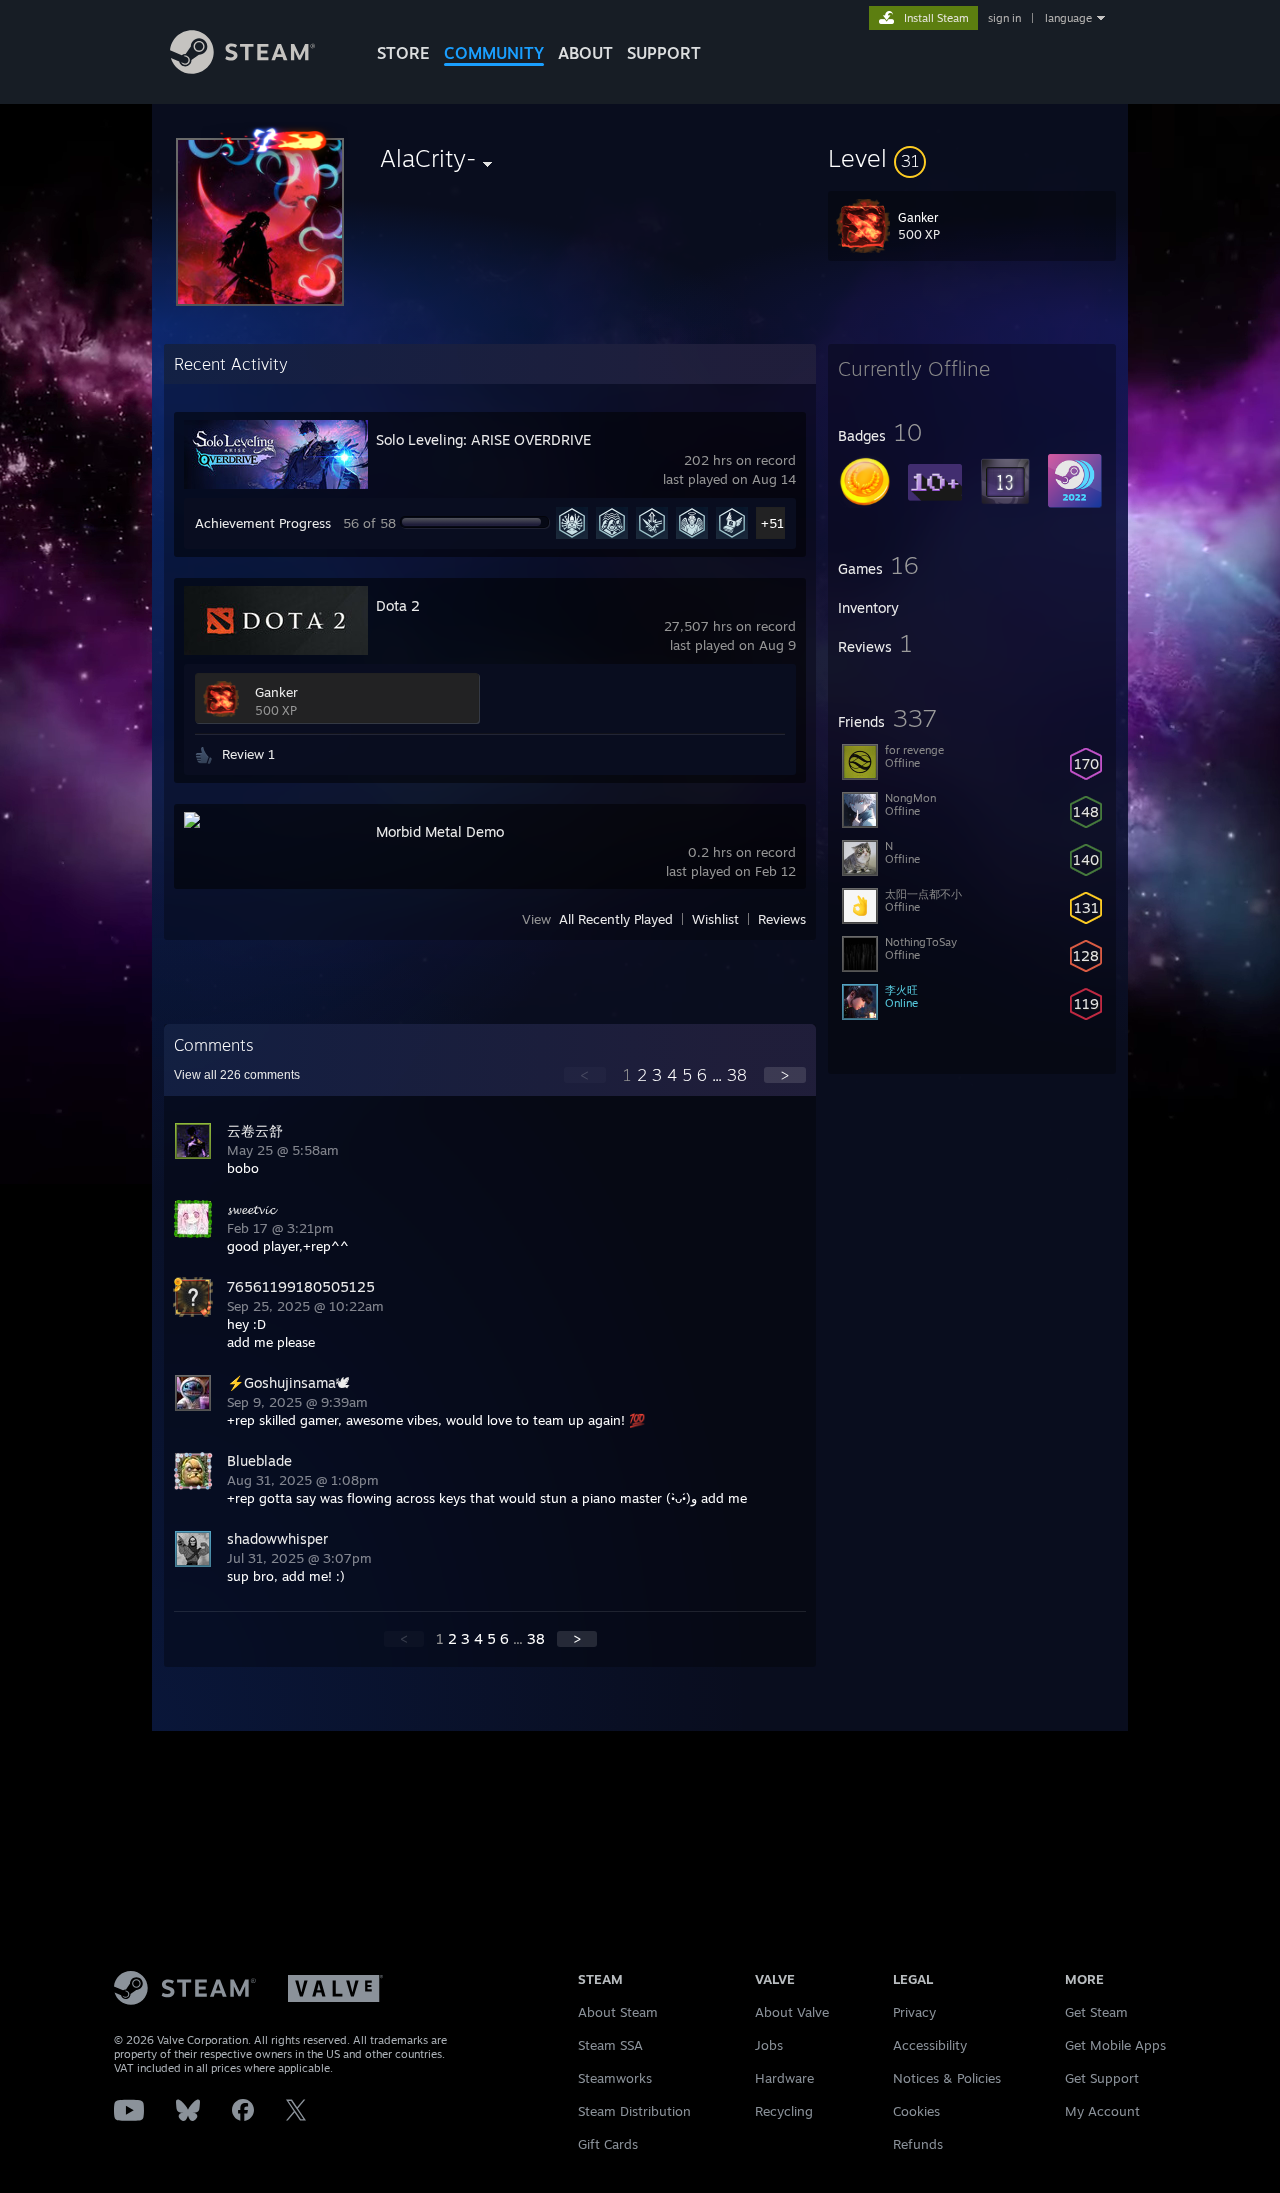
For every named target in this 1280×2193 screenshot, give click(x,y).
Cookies (916, 2111)
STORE (403, 53)
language (1068, 18)
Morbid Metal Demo (440, 831)
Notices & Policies (947, 2078)
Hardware (784, 2078)
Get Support (1102, 2078)
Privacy (914, 2012)
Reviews (782, 919)
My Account (1102, 2111)
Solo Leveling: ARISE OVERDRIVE (483, 439)
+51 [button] (772, 523)
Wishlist (715, 919)
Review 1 (248, 754)
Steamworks (615, 2078)
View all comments (237, 1075)
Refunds (918, 2144)
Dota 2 (398, 605)
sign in (1004, 18)
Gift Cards (608, 2144)
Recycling (784, 2111)
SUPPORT (664, 53)
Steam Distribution (634, 2111)
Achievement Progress (263, 523)
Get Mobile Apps (1115, 2045)
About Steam (618, 2012)
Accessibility (930, 2045)
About (585, 53)
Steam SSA (610, 2045)
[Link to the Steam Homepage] (242, 68)
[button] (972, 158)
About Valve (792, 2012)
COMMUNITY (494, 53)
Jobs (769, 2045)
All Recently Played (616, 919)
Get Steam (1096, 2012)
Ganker (276, 692)
